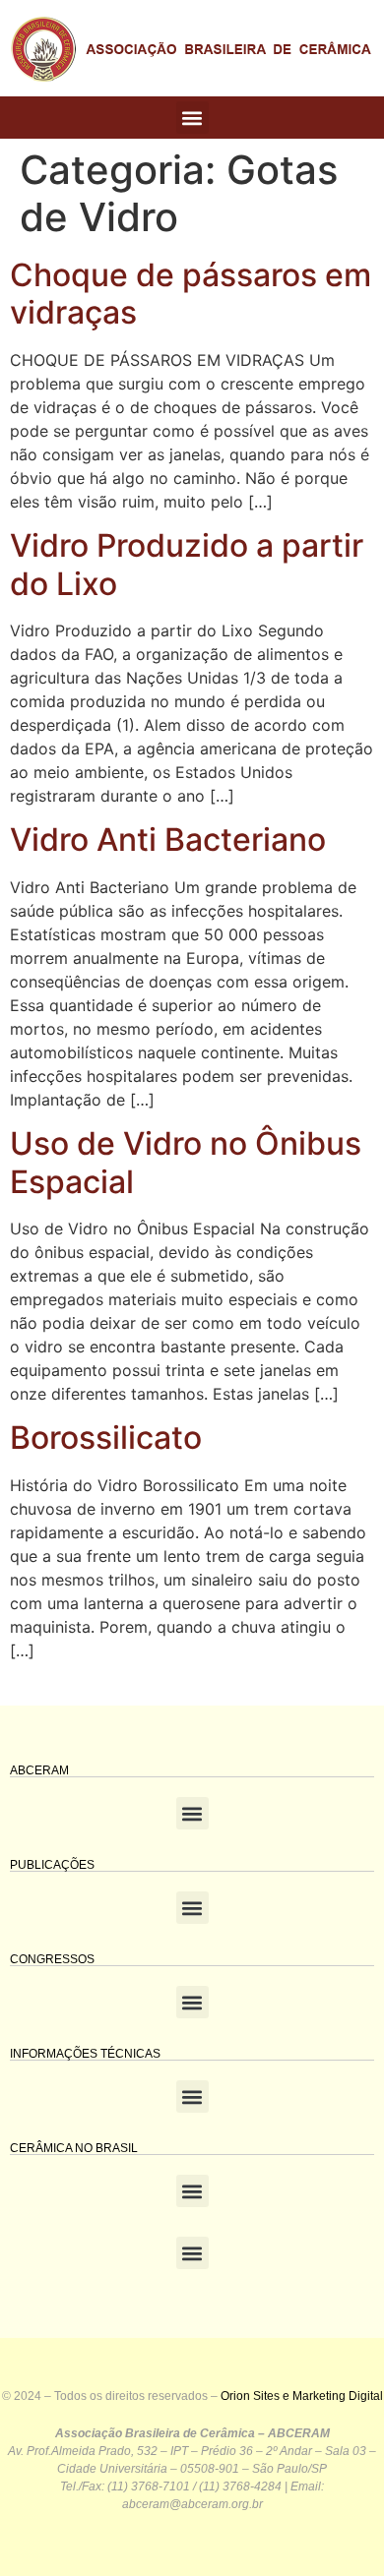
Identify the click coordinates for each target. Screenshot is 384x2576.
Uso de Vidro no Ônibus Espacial (186, 1162)
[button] (192, 118)
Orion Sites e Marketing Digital (302, 2396)
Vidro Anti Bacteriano (168, 839)
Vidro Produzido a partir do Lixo (187, 564)
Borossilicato (106, 1438)
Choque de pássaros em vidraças (191, 294)
